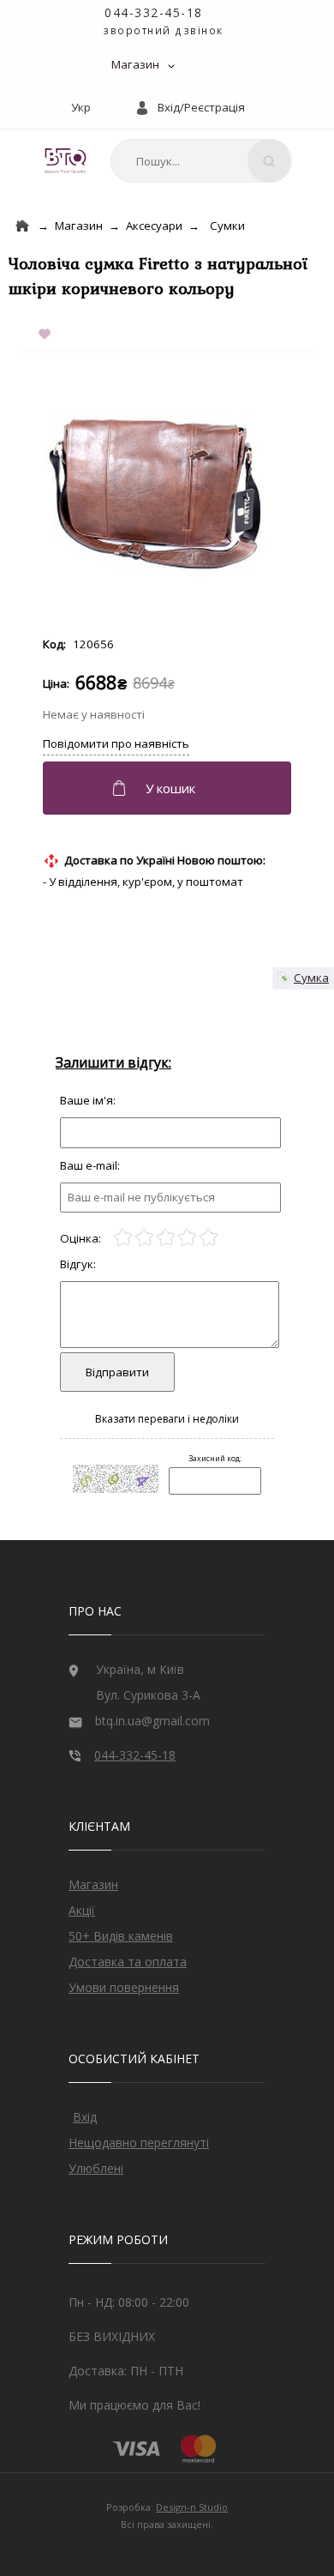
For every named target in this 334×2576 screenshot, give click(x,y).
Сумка (311, 978)
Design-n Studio (192, 2507)
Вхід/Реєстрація (201, 107)
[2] (144, 1238)
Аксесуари (154, 226)
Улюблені (96, 2168)
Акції (82, 1910)
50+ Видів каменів (121, 1936)
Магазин (135, 64)
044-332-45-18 (154, 12)
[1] (123, 1238)
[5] (209, 1238)
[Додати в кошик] (169, 788)
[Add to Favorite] (48, 335)
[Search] (269, 161)
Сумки (227, 226)
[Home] (22, 226)
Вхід (85, 2117)
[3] (166, 1238)
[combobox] (201, 161)
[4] (187, 1238)
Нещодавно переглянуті (139, 2143)
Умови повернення (124, 1987)
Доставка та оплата (128, 1962)
